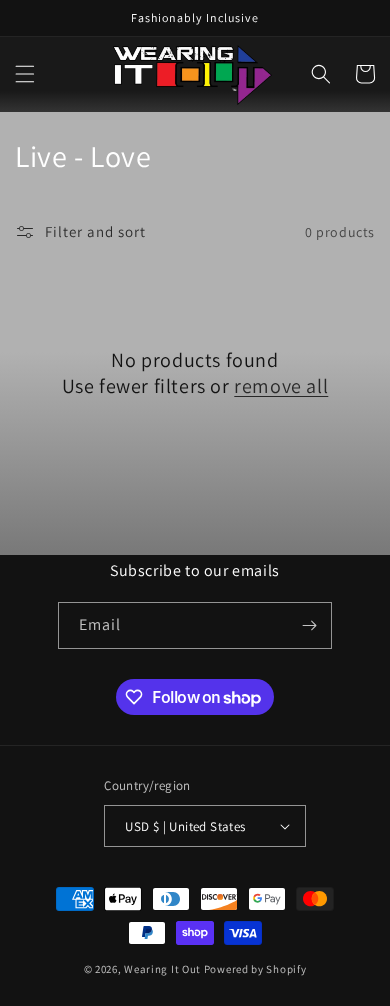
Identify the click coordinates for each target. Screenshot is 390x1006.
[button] (25, 74)
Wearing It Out (162, 969)
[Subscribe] (309, 625)
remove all (281, 386)
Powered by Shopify (255, 969)
